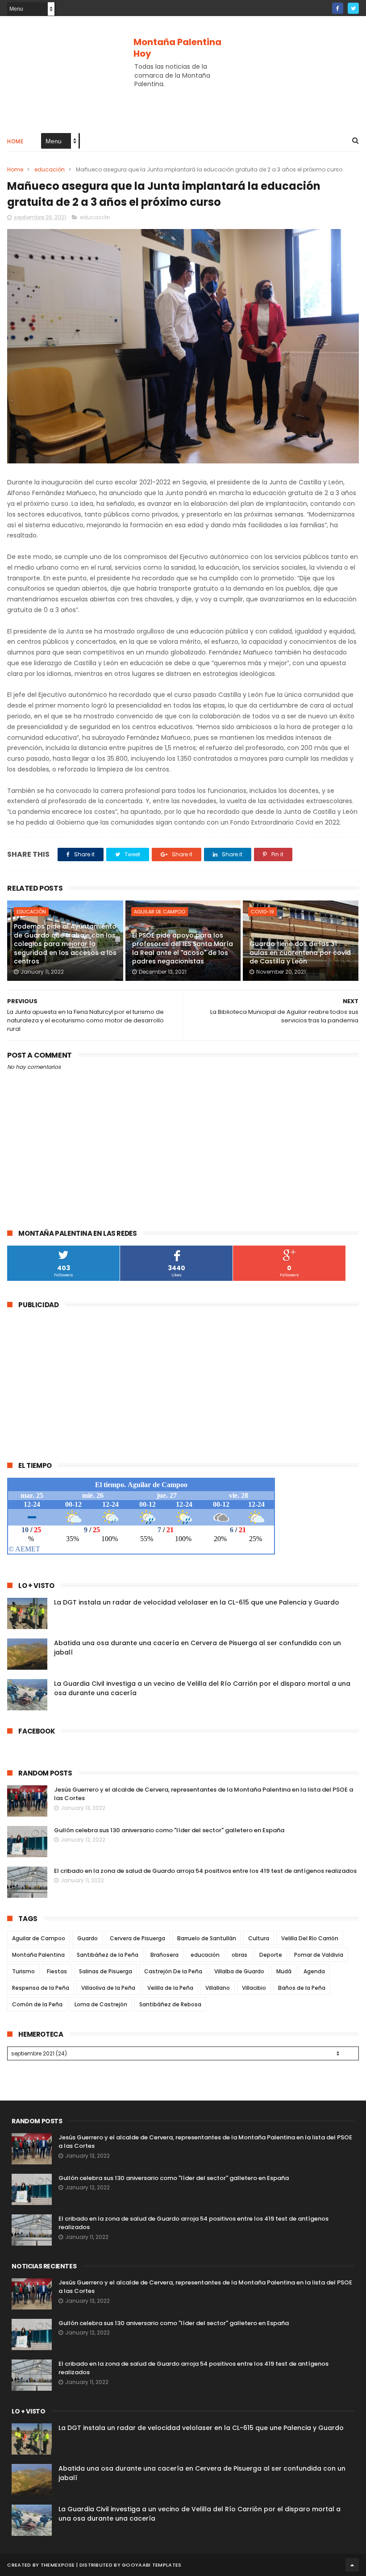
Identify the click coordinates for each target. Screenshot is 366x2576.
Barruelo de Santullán (207, 1938)
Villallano (218, 1988)
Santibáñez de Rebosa (170, 2004)
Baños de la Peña (302, 1988)
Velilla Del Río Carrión (310, 1938)
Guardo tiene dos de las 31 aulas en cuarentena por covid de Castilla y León (300, 952)
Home (15, 141)
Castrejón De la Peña (173, 1971)
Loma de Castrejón (101, 2004)
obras (239, 1955)
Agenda (314, 1971)
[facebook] (338, 8)
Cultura (259, 1938)
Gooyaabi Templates (152, 2565)
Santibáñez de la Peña (108, 1955)
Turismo (23, 1971)
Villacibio (254, 1988)
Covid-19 (262, 912)
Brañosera (164, 1955)
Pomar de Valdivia (319, 1955)
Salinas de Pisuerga (106, 1971)
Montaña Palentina (38, 1955)
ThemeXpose (58, 2565)
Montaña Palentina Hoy (177, 48)
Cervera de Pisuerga (137, 1938)
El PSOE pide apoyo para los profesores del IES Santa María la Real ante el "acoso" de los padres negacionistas (183, 948)
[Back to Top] (352, 2565)
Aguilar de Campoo (160, 912)
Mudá (284, 1971)
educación (50, 169)
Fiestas (57, 1971)
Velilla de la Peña (170, 1988)
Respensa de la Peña (41, 1988)
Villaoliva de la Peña (108, 1988)
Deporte (271, 1955)
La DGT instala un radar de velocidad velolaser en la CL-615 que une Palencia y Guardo (197, 1602)
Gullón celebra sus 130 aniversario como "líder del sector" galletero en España (169, 1830)
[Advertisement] (183, 96)
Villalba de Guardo (239, 1971)
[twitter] (353, 8)
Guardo (87, 1938)
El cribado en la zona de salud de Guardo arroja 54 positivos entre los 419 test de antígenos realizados (205, 1871)
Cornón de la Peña (37, 2004)
